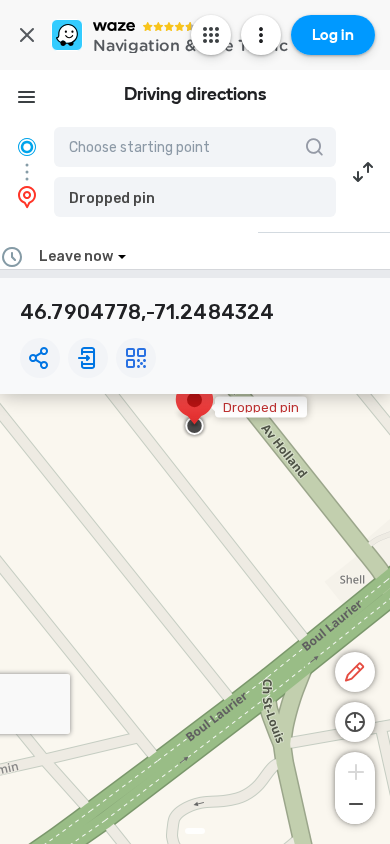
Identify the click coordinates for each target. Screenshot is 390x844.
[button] (195, 197)
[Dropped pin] (194, 410)
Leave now (76, 256)
